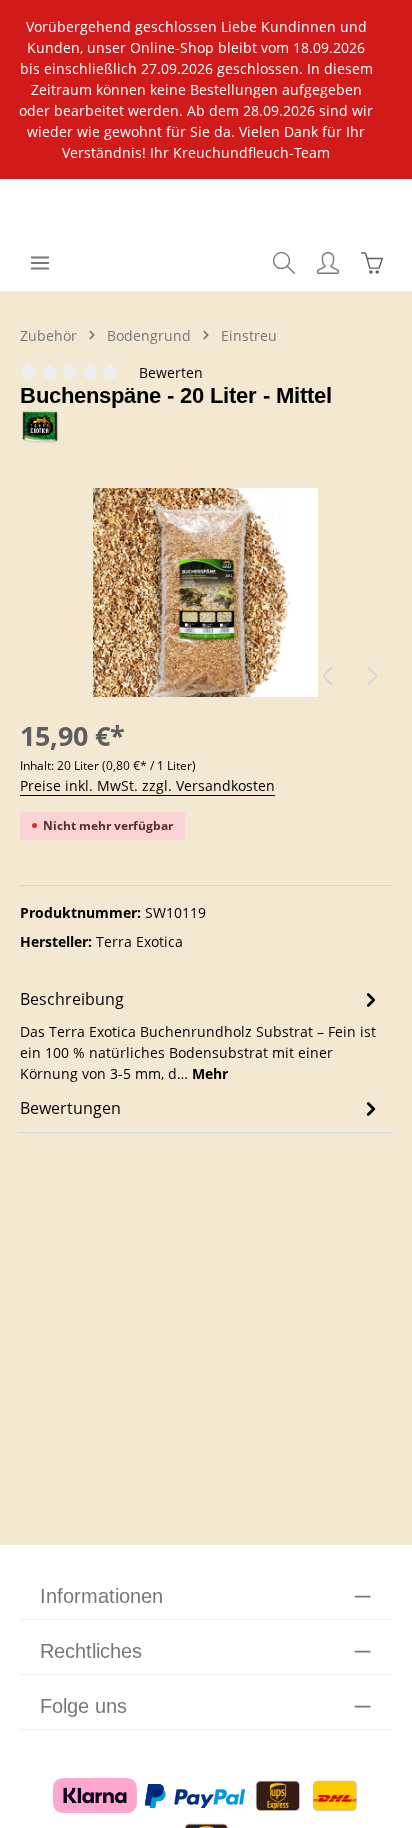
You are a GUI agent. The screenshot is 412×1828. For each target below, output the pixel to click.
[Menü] (40, 263)
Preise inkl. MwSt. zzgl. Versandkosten (147, 785)
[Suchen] (284, 263)
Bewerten (171, 372)
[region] (206, 89)
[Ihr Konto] (328, 263)
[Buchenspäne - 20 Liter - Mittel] (206, 600)
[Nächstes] (371, 676)
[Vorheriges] (329, 676)
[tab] (201, 1034)
